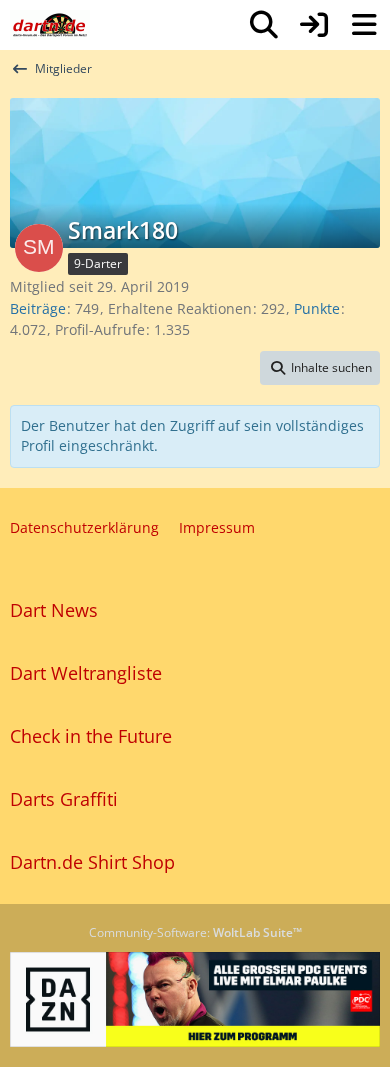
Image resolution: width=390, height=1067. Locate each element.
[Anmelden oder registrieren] (314, 25)
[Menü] (364, 25)
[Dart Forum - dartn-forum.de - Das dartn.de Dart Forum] (50, 25)
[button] (320, 368)
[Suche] (264, 25)
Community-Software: (195, 932)
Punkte (317, 308)
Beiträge (38, 308)
